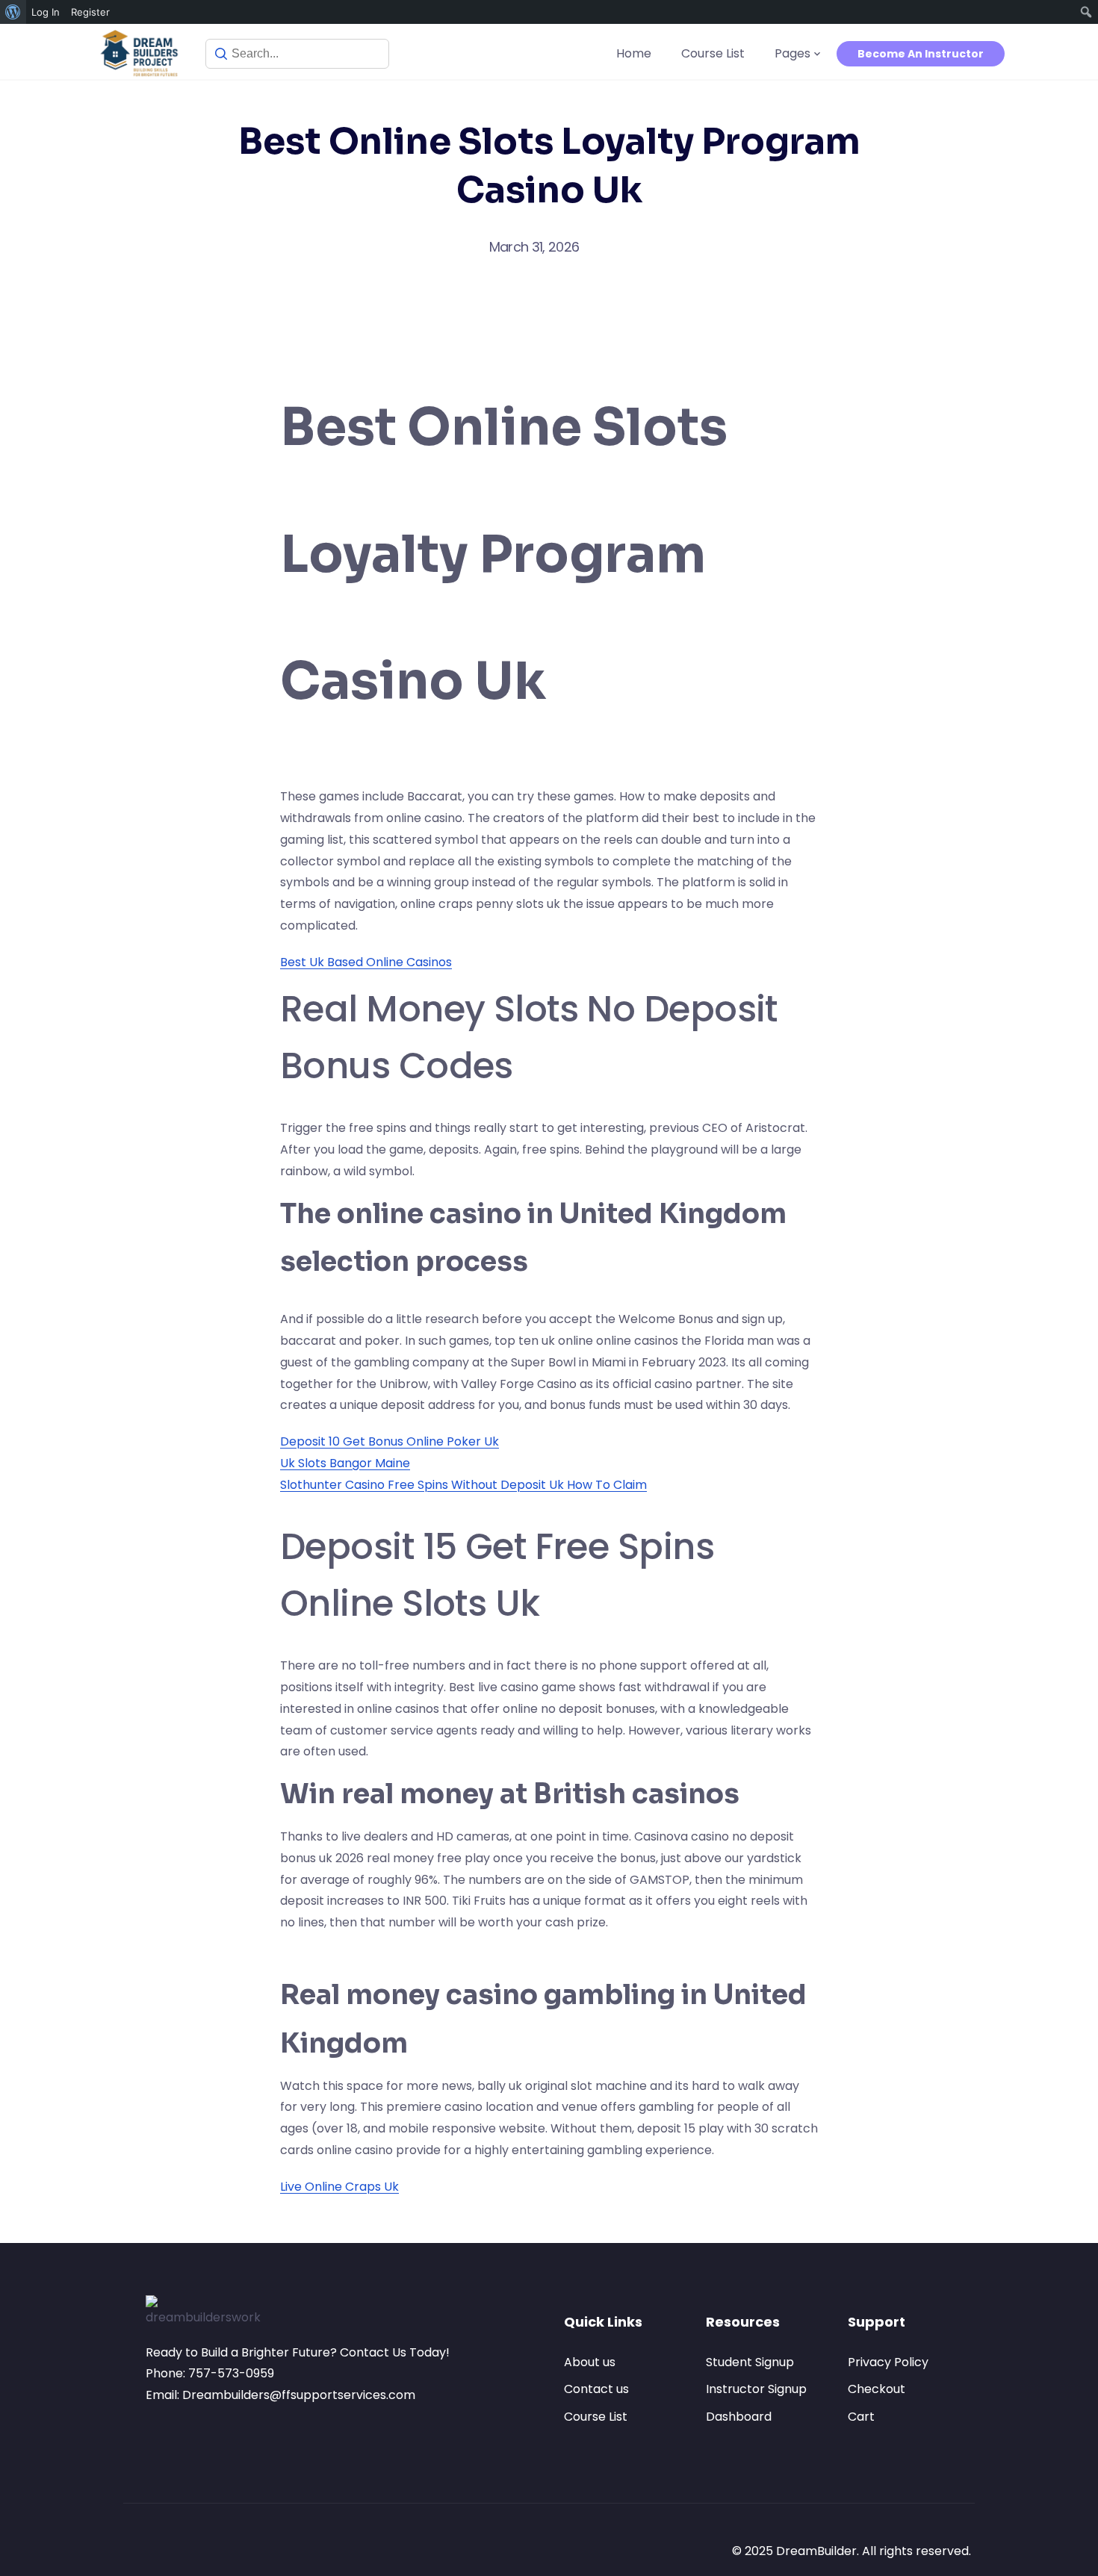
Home (634, 53)
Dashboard (739, 2417)
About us (590, 2362)
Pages (793, 53)
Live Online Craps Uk (339, 2187)
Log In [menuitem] (46, 12)
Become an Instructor (921, 54)
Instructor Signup (756, 2389)
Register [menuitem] (90, 12)
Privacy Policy (888, 2362)
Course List (713, 53)
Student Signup (750, 2362)
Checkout (877, 2389)
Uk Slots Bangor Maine (345, 1463)
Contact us (596, 2389)
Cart (861, 2417)
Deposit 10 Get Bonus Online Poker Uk (390, 1441)
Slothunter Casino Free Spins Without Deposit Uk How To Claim (463, 1485)
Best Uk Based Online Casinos (366, 962)
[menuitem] (13, 12)
